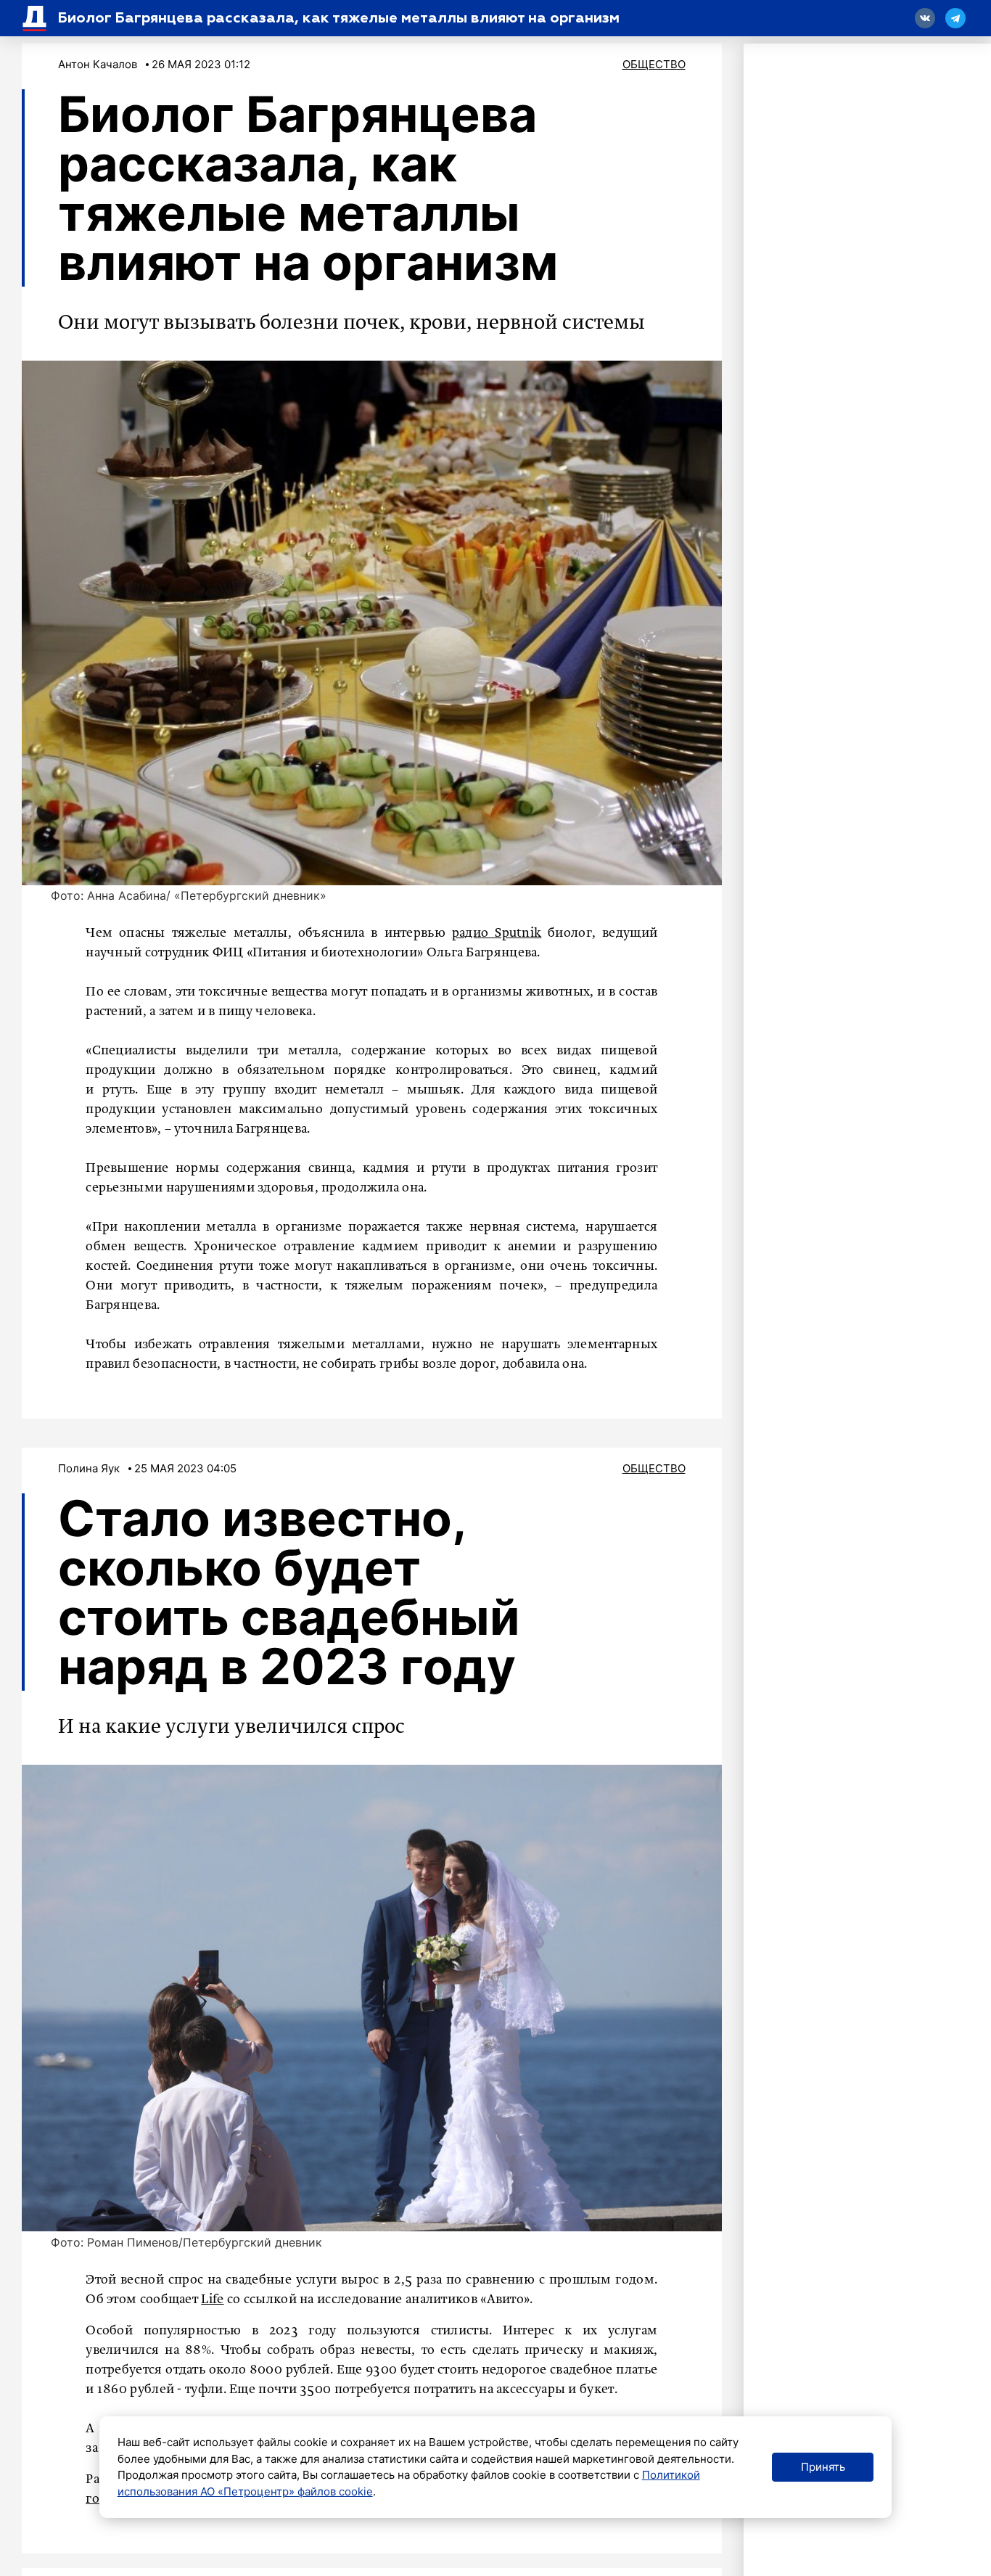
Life (212, 2300)
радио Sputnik (497, 933)
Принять (823, 2467)
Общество (654, 64)
